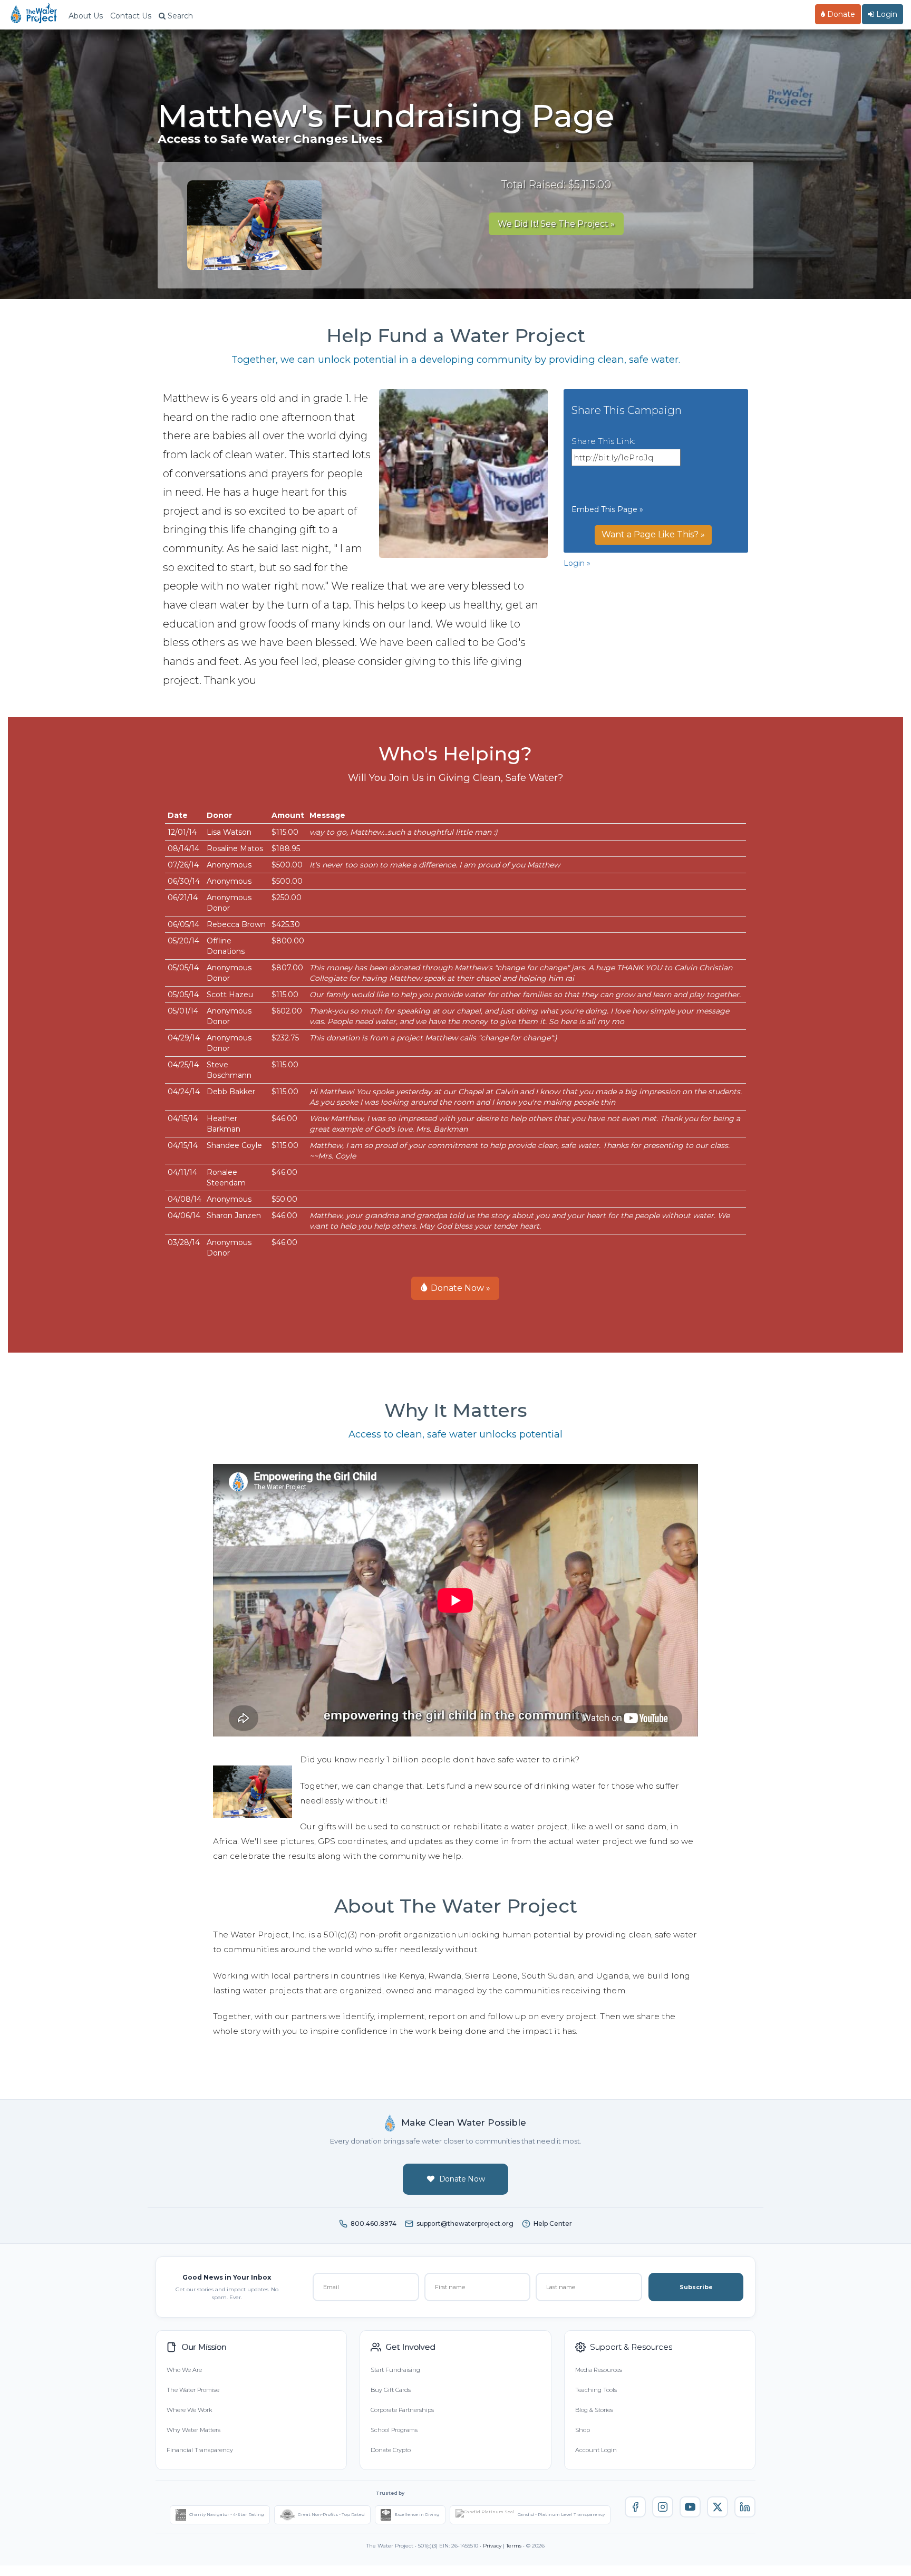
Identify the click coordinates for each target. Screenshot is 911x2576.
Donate (840, 14)
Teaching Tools (596, 2390)
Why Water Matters (193, 2430)
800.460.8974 (374, 2223)
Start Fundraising (395, 2370)
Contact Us (131, 16)
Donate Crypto (391, 2450)
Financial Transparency (200, 2450)
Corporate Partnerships (402, 2410)
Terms (514, 2546)
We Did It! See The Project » (556, 224)
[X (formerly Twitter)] (718, 2507)
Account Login (596, 2450)
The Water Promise (193, 2390)
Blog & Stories (594, 2410)
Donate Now (462, 2179)
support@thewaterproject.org (465, 2223)
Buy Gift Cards (391, 2390)
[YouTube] (690, 2507)
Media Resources (599, 2370)
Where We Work (189, 2410)
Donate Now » (459, 1288)
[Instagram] (663, 2507)
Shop (583, 2430)
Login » (577, 563)
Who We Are (184, 2370)
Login (886, 14)
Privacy (492, 2546)
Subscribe (696, 2287)
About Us (86, 16)
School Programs (394, 2430)
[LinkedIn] (745, 2507)
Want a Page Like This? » (653, 534)
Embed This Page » (607, 509)
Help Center (553, 2223)
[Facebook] (635, 2507)
